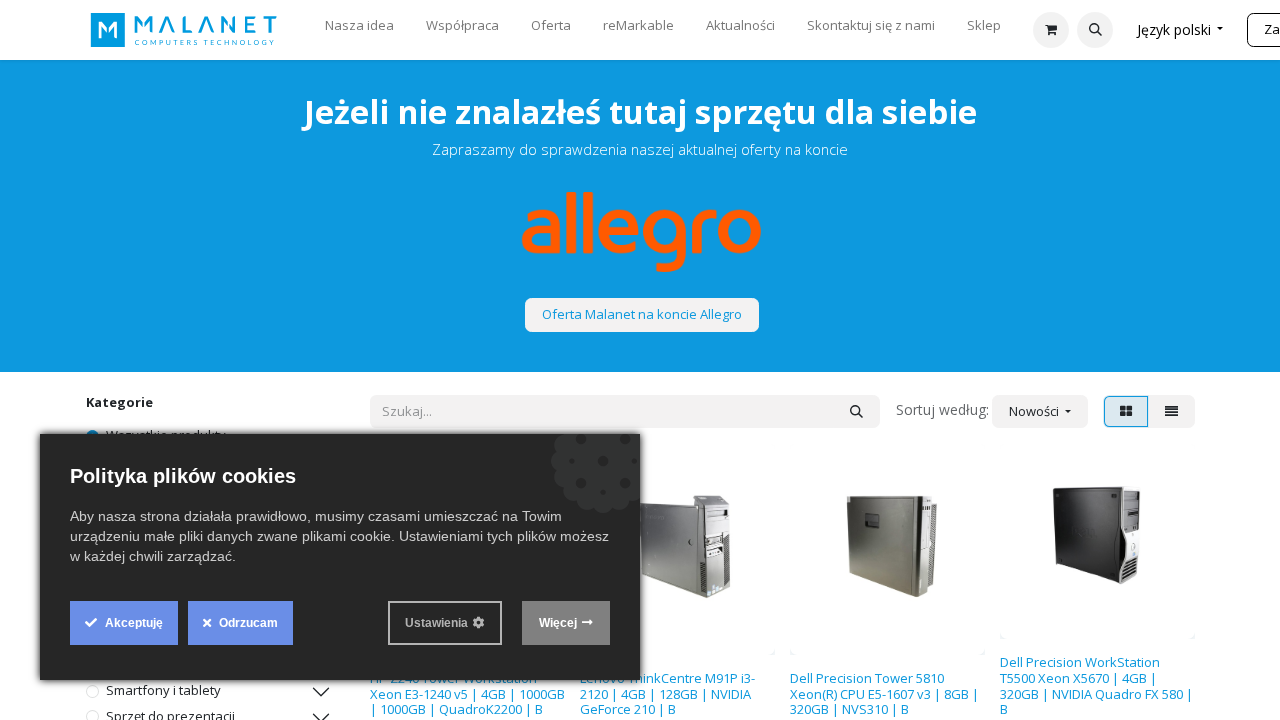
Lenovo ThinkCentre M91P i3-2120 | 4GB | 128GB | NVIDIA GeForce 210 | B (667, 693)
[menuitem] (359, 30)
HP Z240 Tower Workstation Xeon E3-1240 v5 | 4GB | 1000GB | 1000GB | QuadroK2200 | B (467, 693)
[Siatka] (1126, 412)
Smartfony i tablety (163, 690)
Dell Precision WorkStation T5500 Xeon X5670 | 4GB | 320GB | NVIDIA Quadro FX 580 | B (1096, 685)
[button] (1095, 30)
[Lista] (1171, 412)
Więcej (558, 623)
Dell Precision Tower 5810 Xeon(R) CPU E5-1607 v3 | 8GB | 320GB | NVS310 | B (884, 693)
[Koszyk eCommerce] (1051, 30)
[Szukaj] (856, 412)
